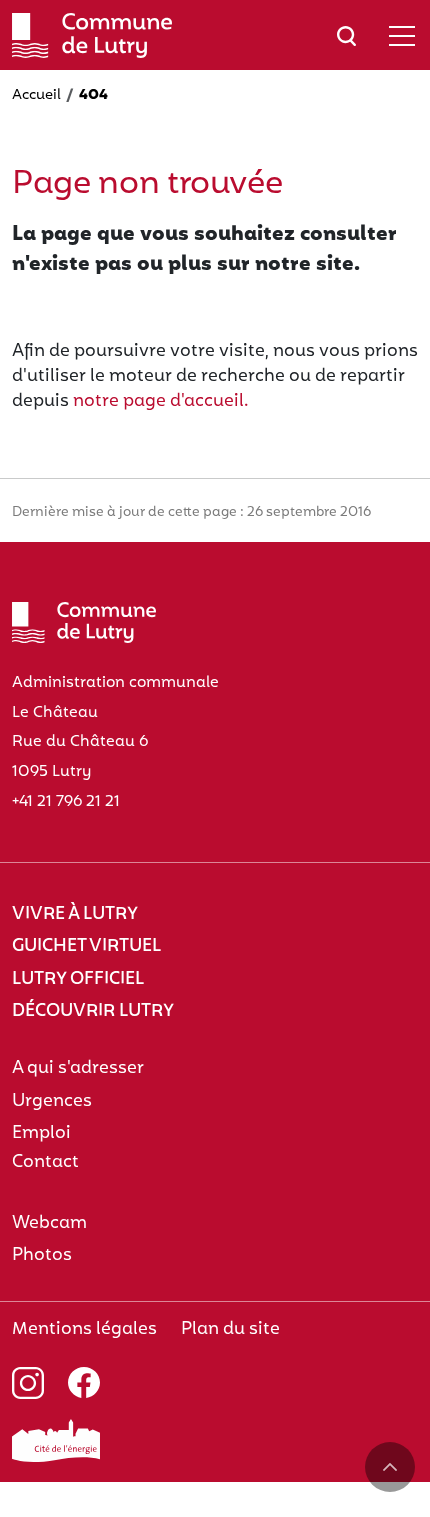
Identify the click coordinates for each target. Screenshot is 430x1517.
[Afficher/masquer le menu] (402, 35)
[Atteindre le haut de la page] (390, 1467)
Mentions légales (84, 1329)
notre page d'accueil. (161, 401)
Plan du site (230, 1329)
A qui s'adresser (78, 1068)
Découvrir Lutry (93, 1011)
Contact (45, 1162)
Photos (42, 1255)
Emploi (41, 1133)
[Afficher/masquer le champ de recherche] (346, 35)
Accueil (36, 95)
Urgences (52, 1101)
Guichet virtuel (86, 946)
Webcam (49, 1223)
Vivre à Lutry (75, 914)
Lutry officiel (78, 979)
